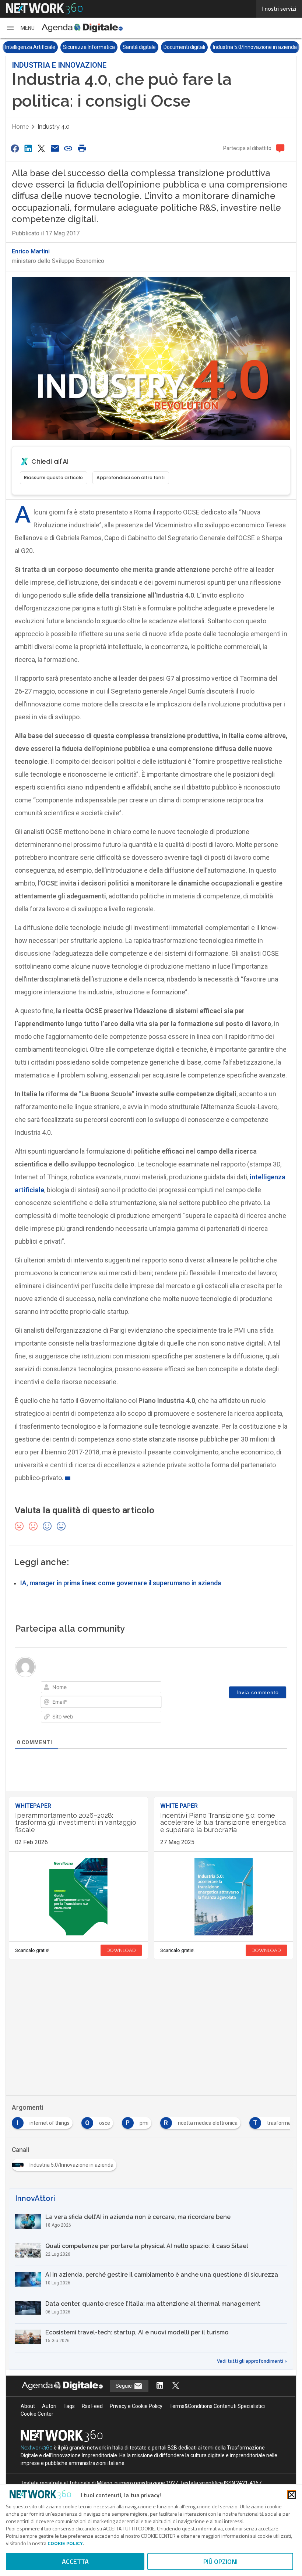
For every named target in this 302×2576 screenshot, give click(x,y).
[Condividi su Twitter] (42, 148)
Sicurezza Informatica (89, 47)
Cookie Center (37, 2414)
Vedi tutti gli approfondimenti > (252, 2361)
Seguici (125, 2386)
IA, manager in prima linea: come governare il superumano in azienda (121, 1583)
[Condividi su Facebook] (15, 148)
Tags (69, 2406)
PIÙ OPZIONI (220, 2561)
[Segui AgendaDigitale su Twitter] (176, 2386)
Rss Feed (92, 2406)
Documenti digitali (184, 47)
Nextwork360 (37, 2448)
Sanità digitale (139, 47)
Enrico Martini (31, 251)
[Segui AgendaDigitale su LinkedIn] (160, 2386)
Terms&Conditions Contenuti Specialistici (217, 2406)
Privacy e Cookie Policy (136, 2406)
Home (20, 127)
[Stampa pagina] (82, 148)
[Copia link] (69, 148)
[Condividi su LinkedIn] (28, 148)
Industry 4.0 (54, 127)
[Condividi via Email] (55, 148)
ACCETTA (75, 2561)
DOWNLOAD (121, 1950)
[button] (20, 28)
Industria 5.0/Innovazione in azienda (255, 47)
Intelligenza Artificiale (30, 47)
